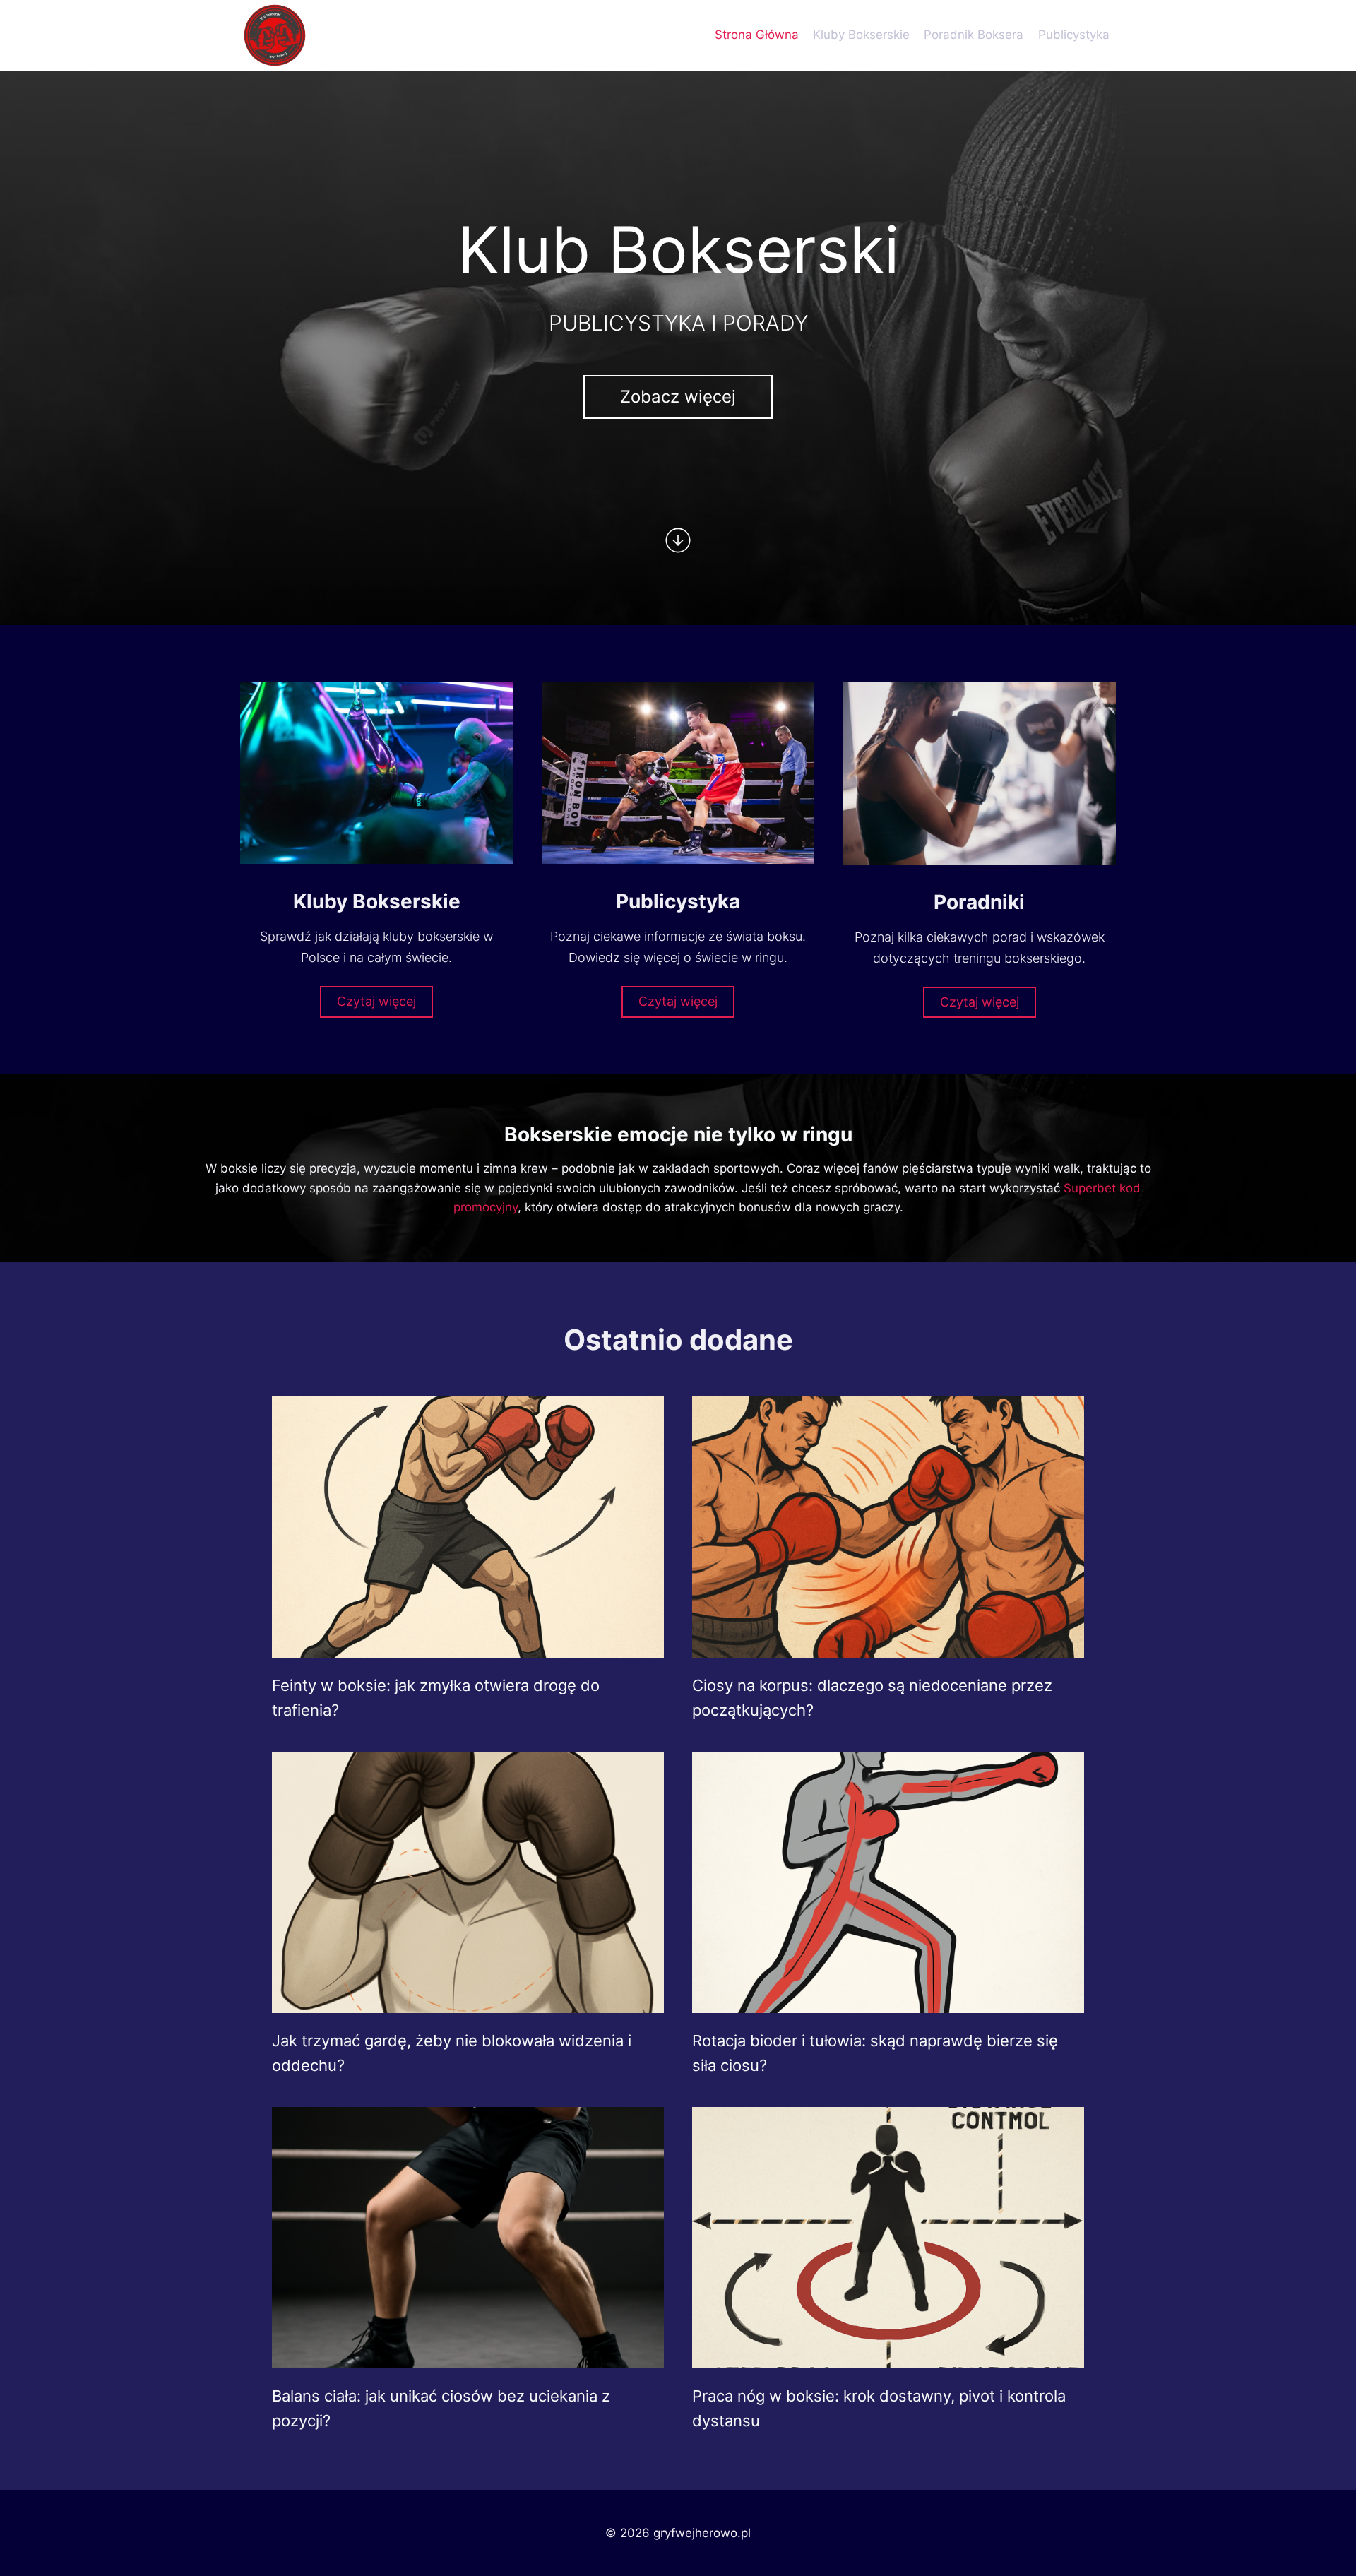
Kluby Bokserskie (861, 35)
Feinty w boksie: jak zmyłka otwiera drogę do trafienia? (436, 1698)
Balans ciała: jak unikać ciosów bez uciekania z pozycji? (441, 2408)
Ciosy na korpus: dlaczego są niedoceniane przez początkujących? (872, 1698)
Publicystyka (1074, 35)
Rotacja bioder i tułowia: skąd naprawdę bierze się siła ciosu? (875, 2053)
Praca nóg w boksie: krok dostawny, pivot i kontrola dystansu (879, 2408)
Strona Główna (757, 35)
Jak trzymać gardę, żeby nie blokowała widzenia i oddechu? (452, 2053)
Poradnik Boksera (974, 35)
